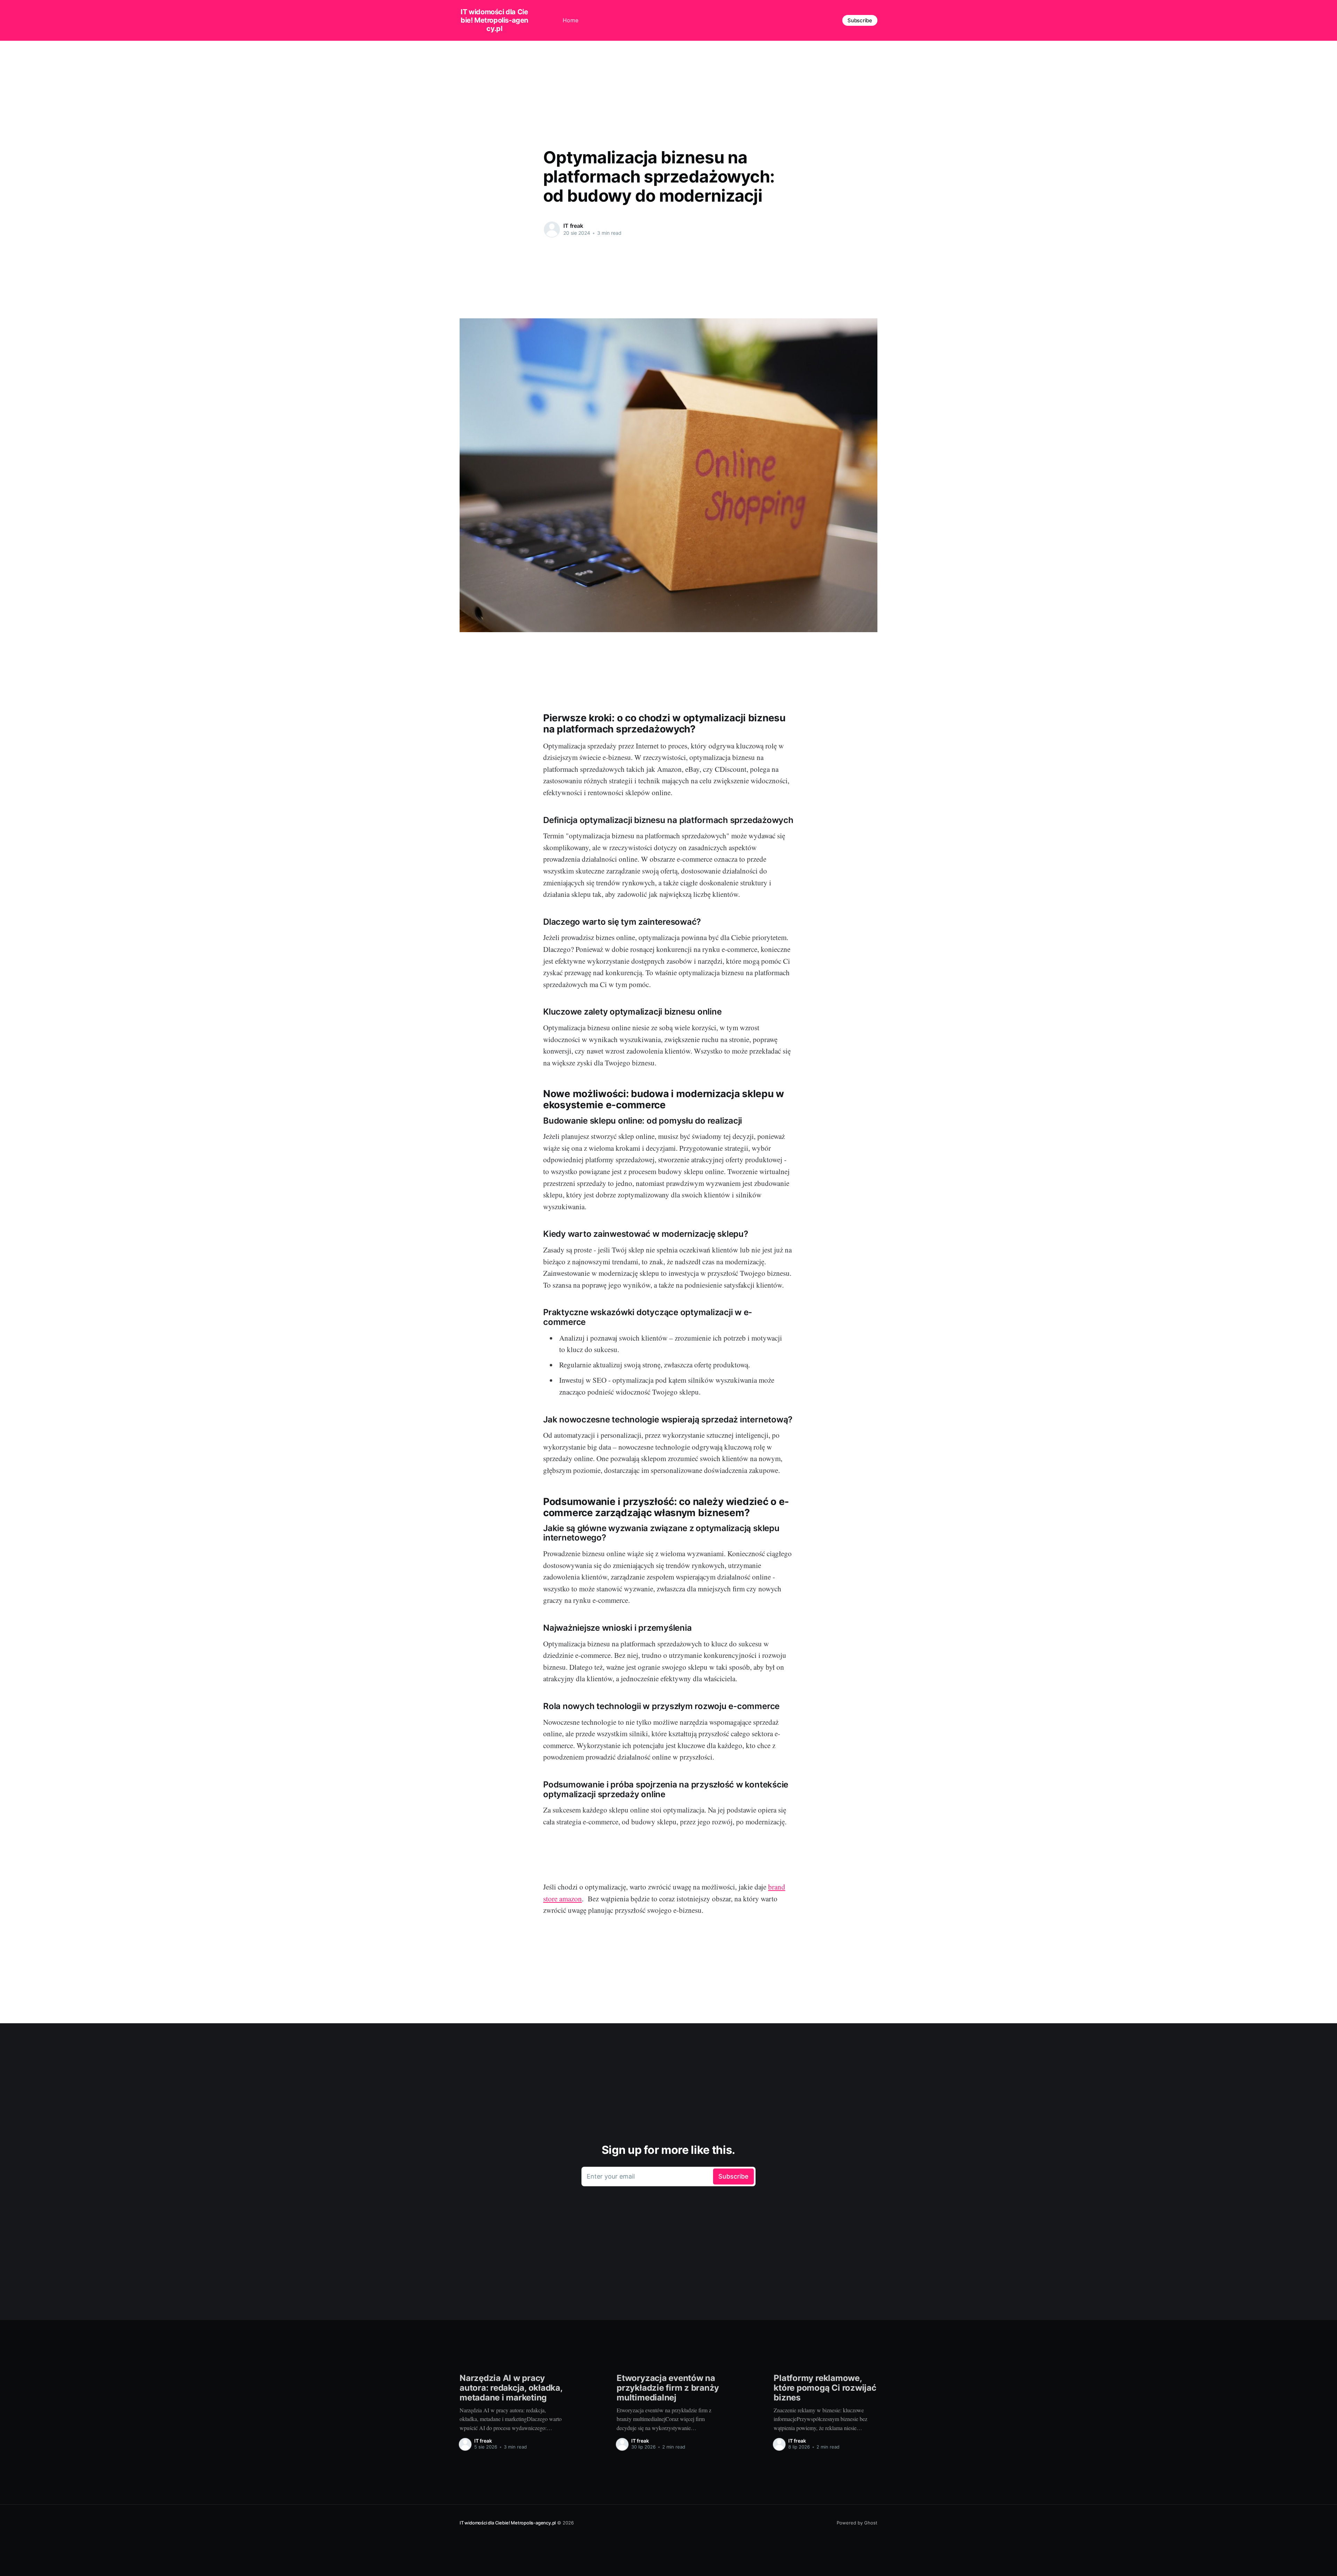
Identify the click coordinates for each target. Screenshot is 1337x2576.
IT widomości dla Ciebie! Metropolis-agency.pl (494, 20)
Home (570, 20)
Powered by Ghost (857, 2523)
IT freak (573, 226)
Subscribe (860, 20)
